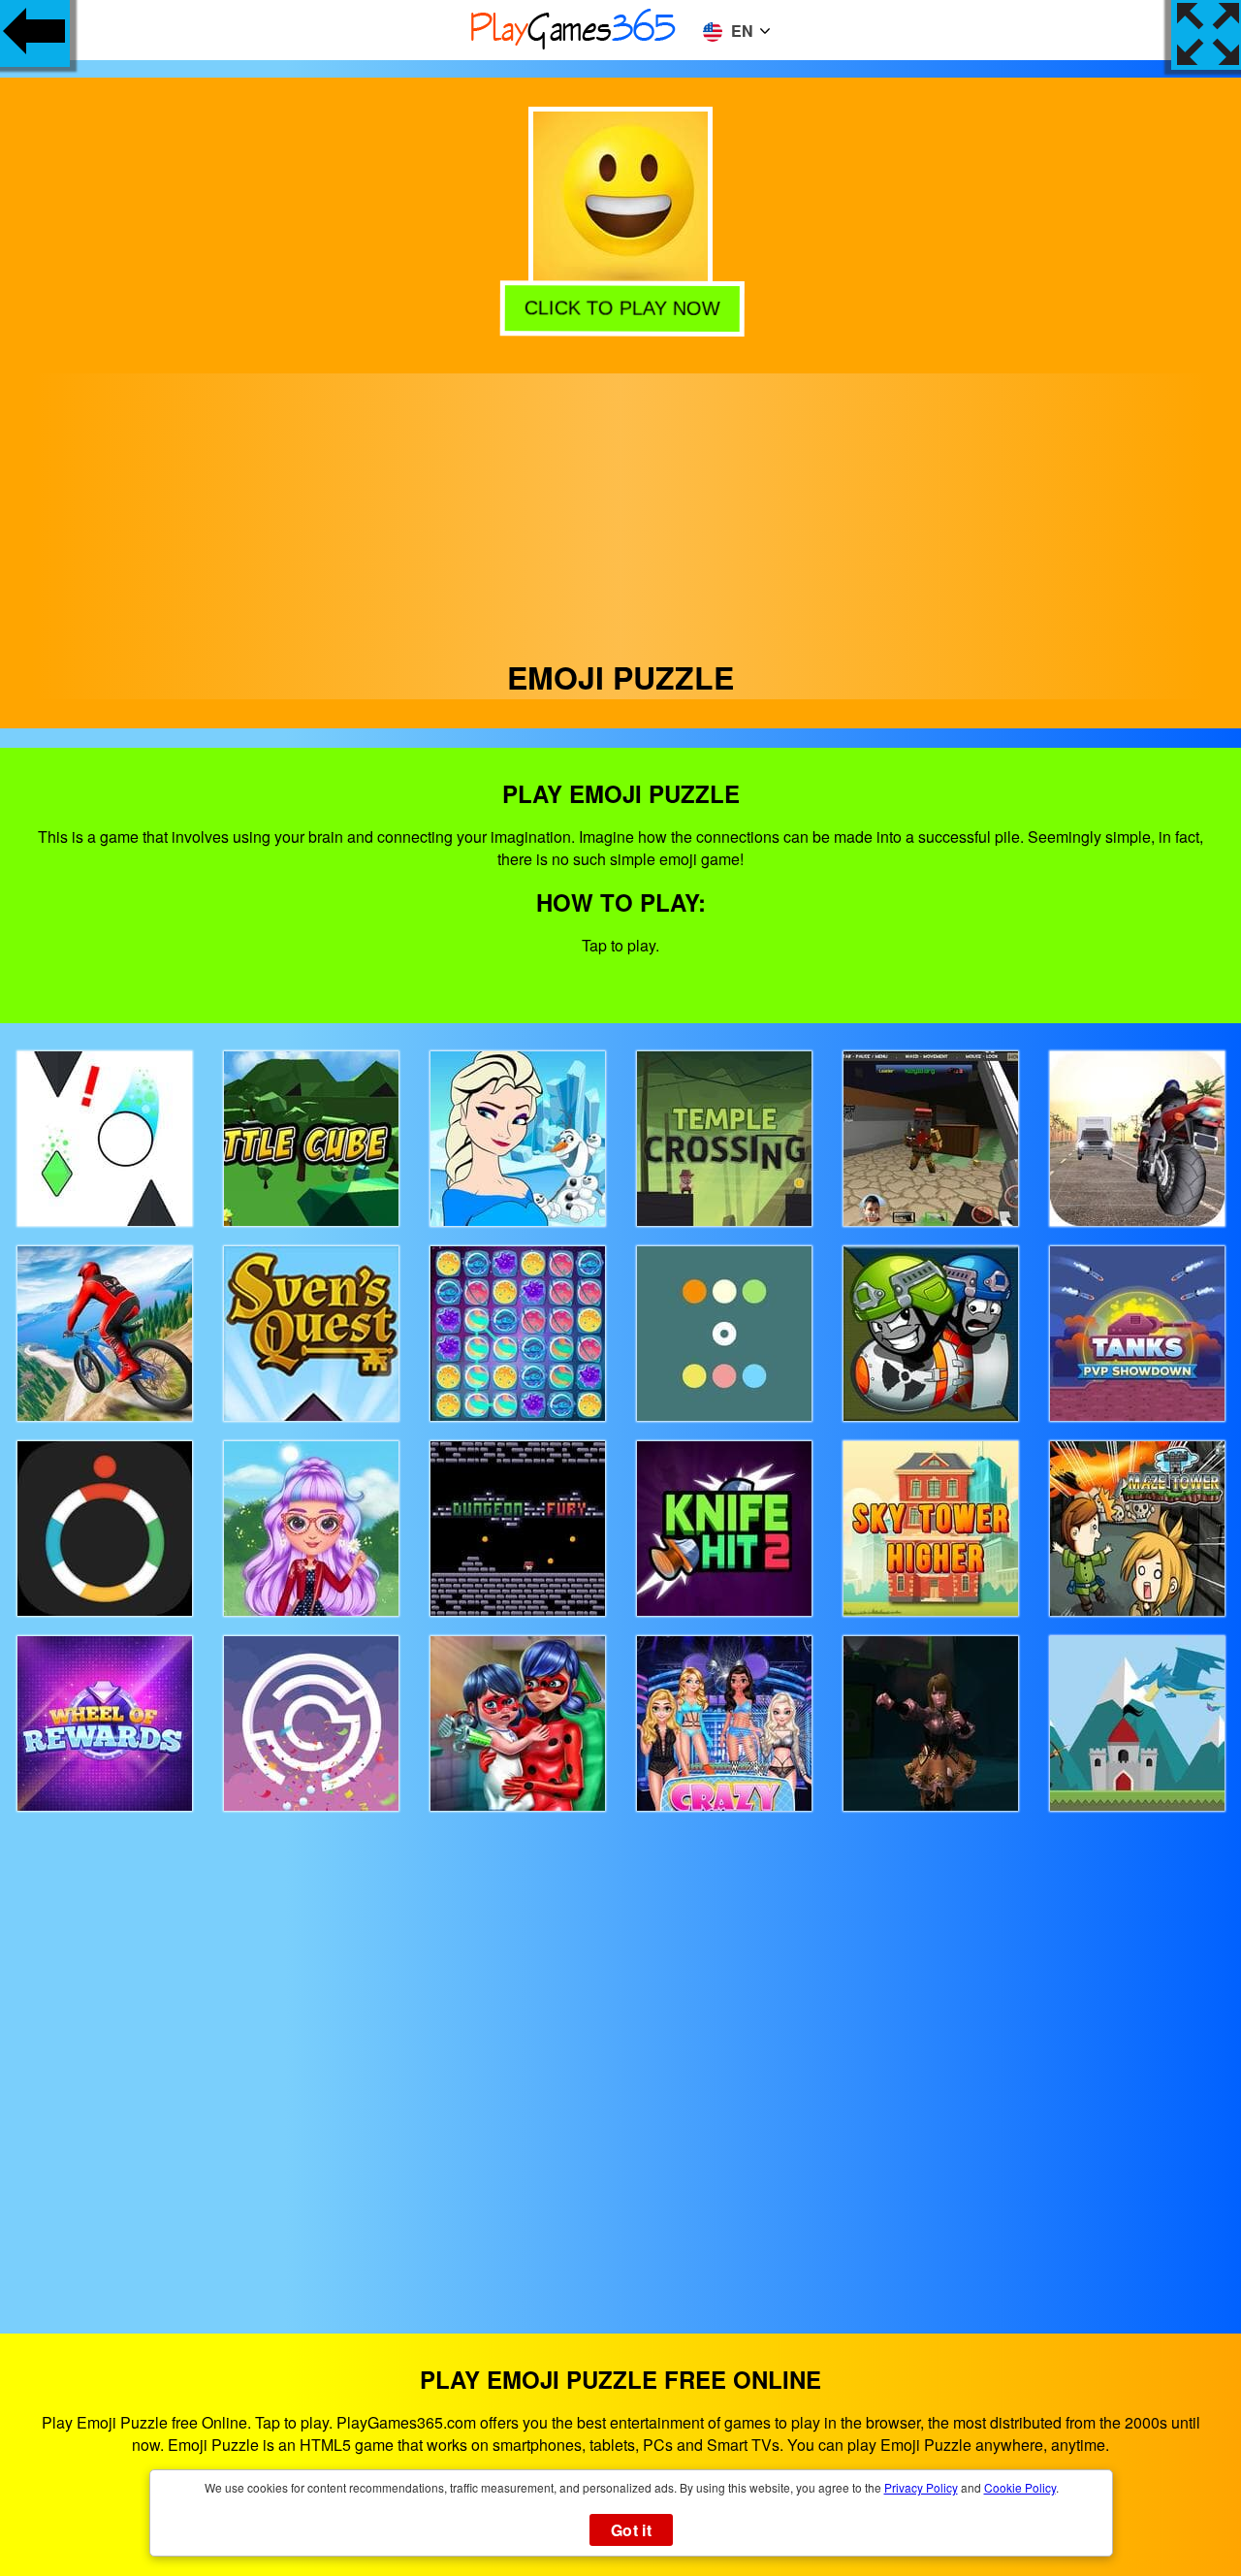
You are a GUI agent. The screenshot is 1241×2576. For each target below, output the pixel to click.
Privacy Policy (921, 2487)
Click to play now (620, 306)
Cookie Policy (1020, 2487)
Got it (631, 2530)
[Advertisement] (620, 509)
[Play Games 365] (574, 46)
